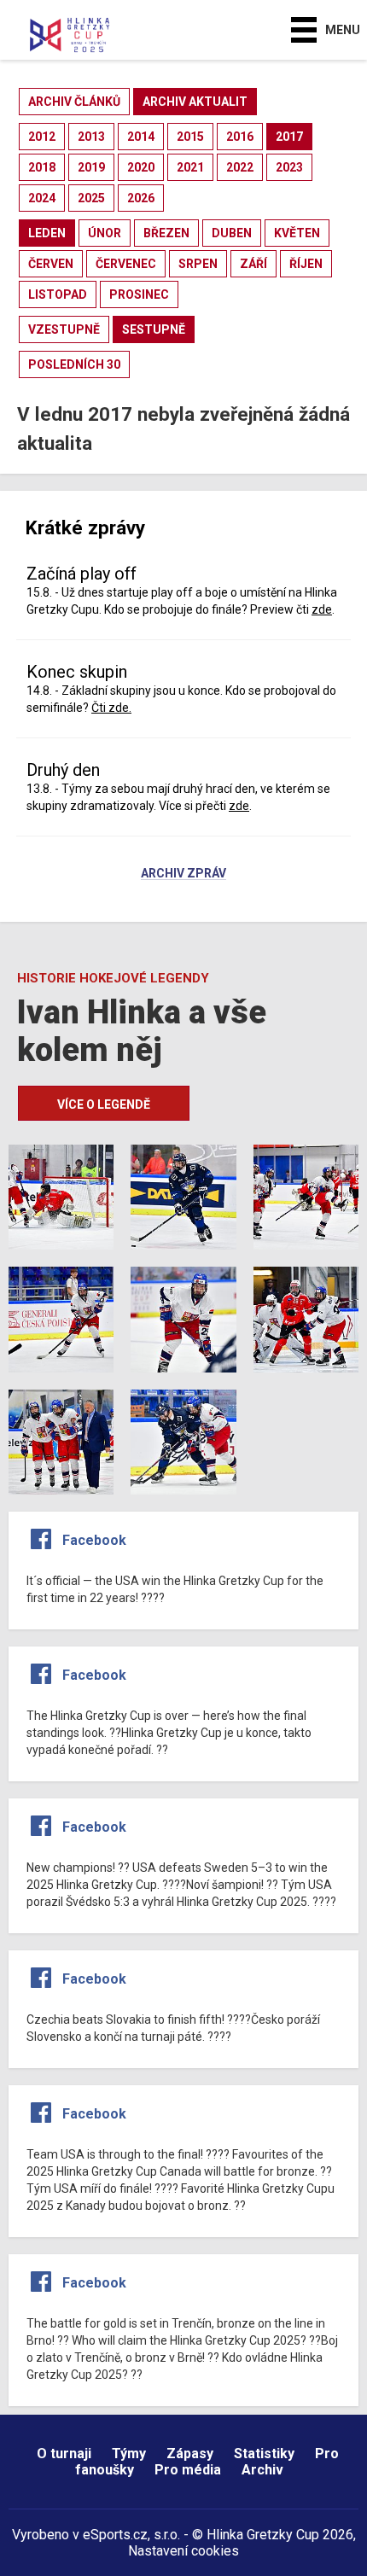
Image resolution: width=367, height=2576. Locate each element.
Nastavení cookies (183, 2551)
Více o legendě (104, 1104)
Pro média (188, 2470)
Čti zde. (111, 708)
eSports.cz (115, 2535)
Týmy (129, 2454)
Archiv (262, 2470)
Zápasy (190, 2454)
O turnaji (64, 2454)
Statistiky (264, 2454)
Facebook (94, 1540)
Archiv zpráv (183, 874)
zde (322, 609)
